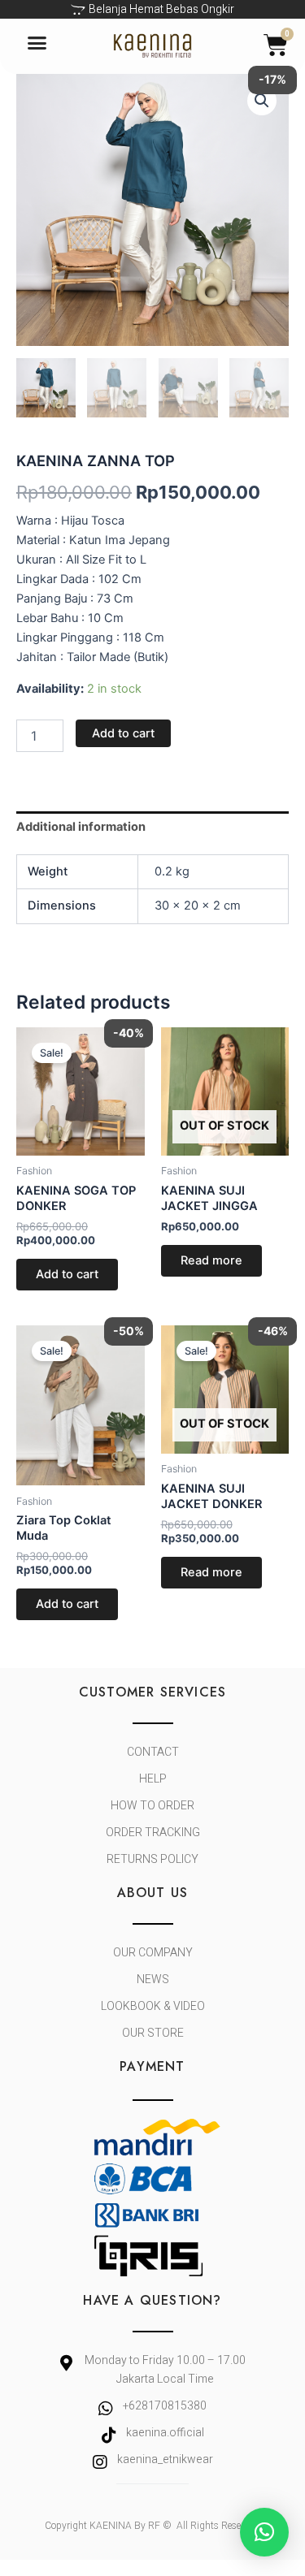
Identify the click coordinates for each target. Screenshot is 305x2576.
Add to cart (123, 733)
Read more (211, 1260)
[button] (37, 42)
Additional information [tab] (81, 827)
